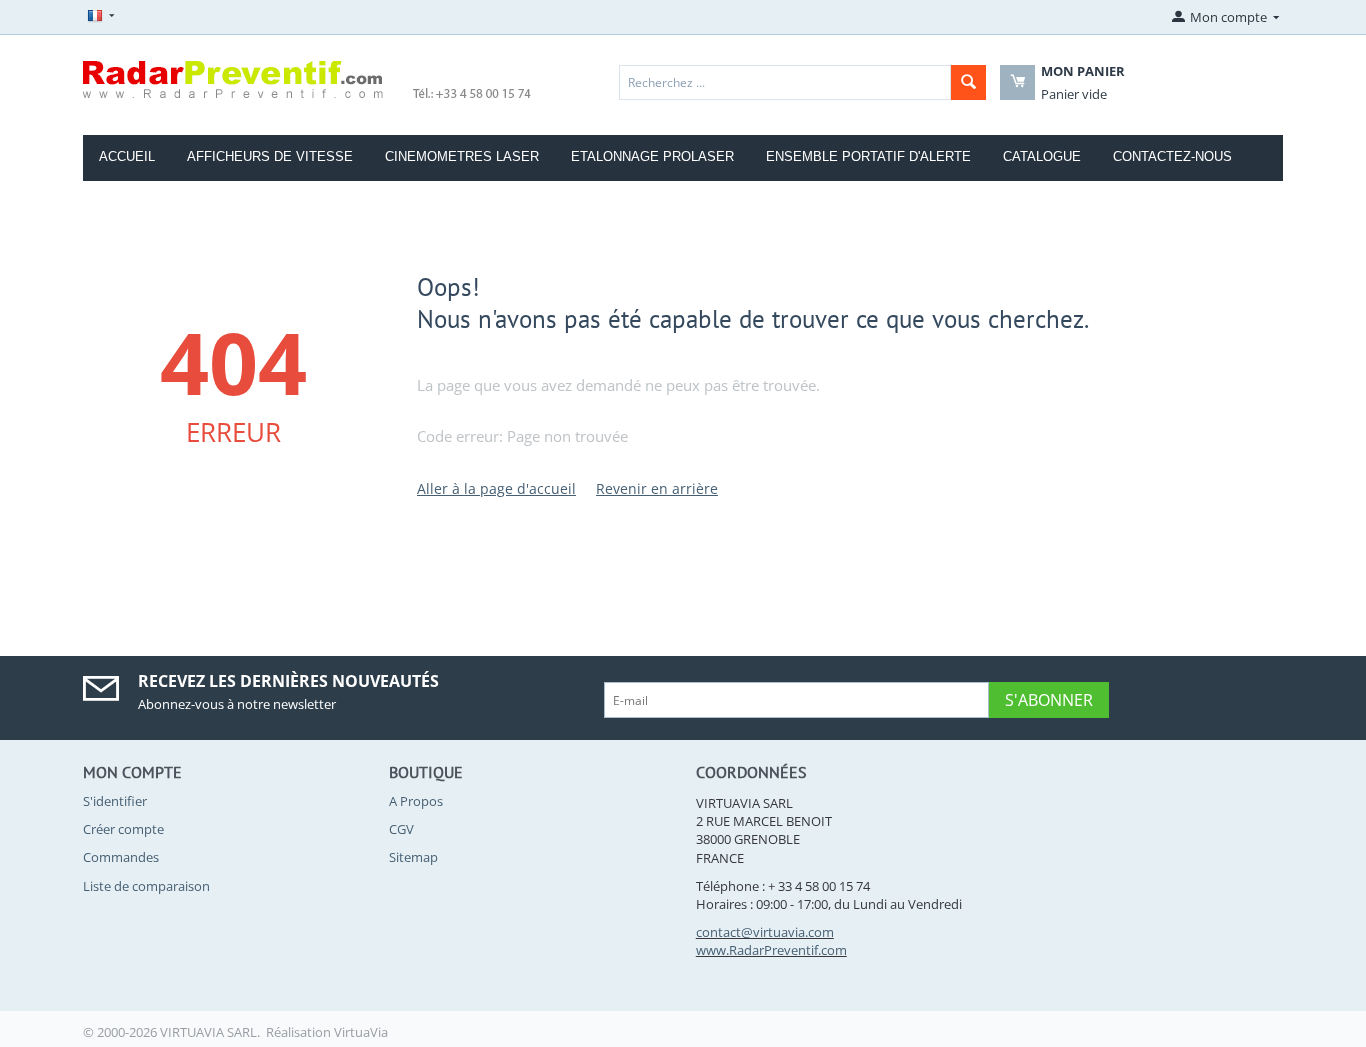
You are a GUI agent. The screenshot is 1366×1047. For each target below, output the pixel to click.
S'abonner (1049, 700)
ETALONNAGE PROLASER (652, 156)
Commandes (121, 857)
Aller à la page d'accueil (496, 488)
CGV (401, 829)
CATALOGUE (1042, 156)
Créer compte (123, 829)
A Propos (416, 801)
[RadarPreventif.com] (308, 78)
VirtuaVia (361, 1032)
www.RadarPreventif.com (771, 950)
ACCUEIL (127, 156)
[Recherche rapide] (968, 82)
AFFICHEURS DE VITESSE (270, 156)
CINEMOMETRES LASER (462, 156)
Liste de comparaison (146, 886)
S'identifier (115, 801)
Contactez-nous (1172, 156)
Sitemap (413, 857)
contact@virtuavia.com (765, 932)
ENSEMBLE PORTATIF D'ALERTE (868, 156)
